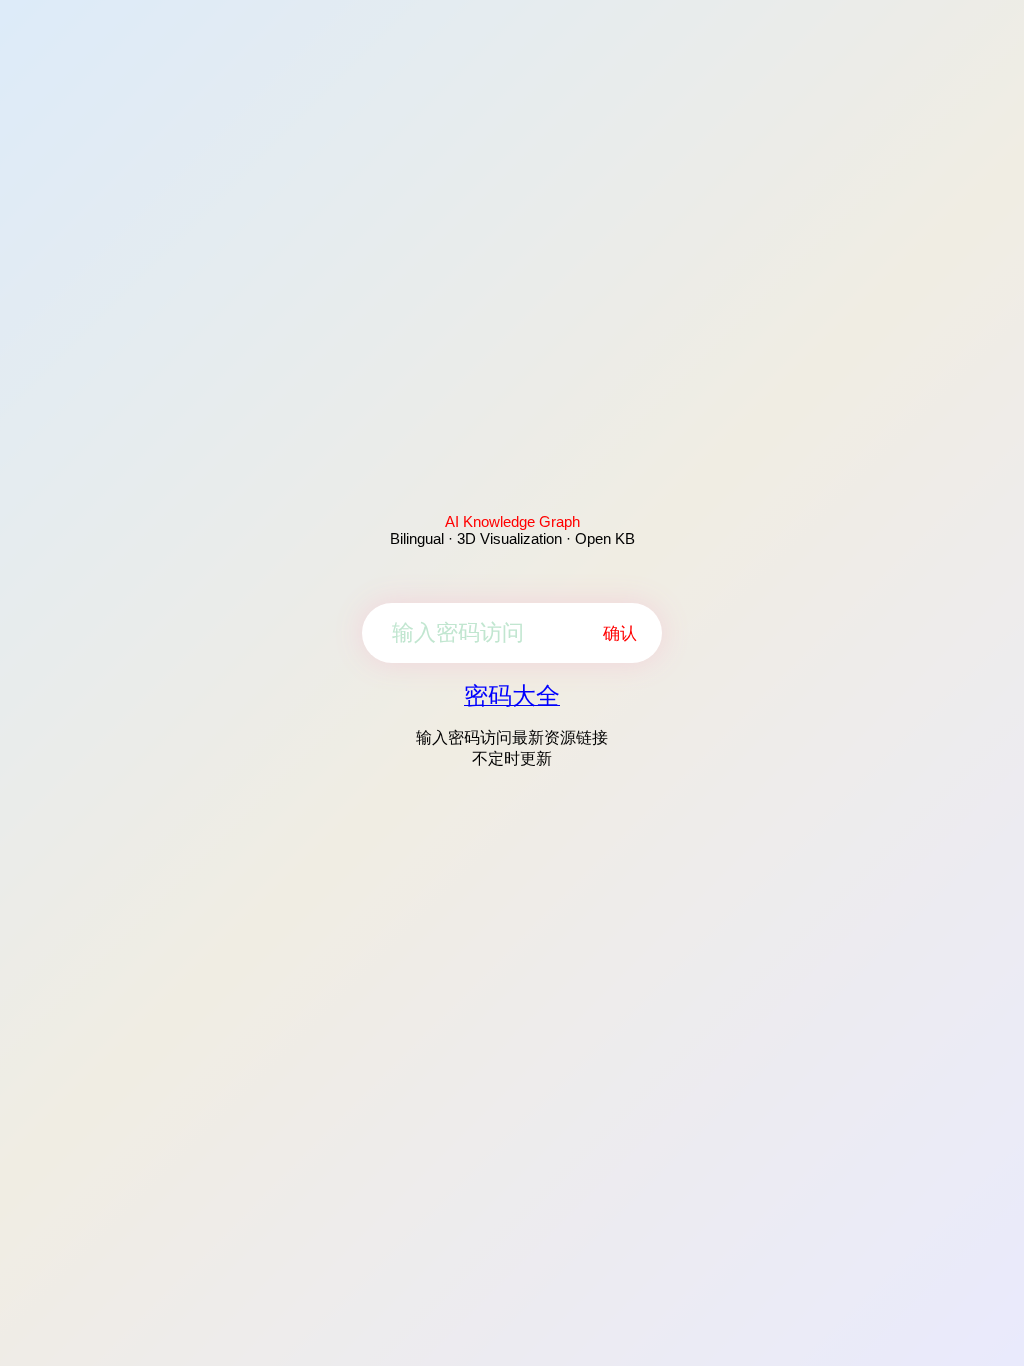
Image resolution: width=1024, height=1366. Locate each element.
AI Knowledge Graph (512, 521)
